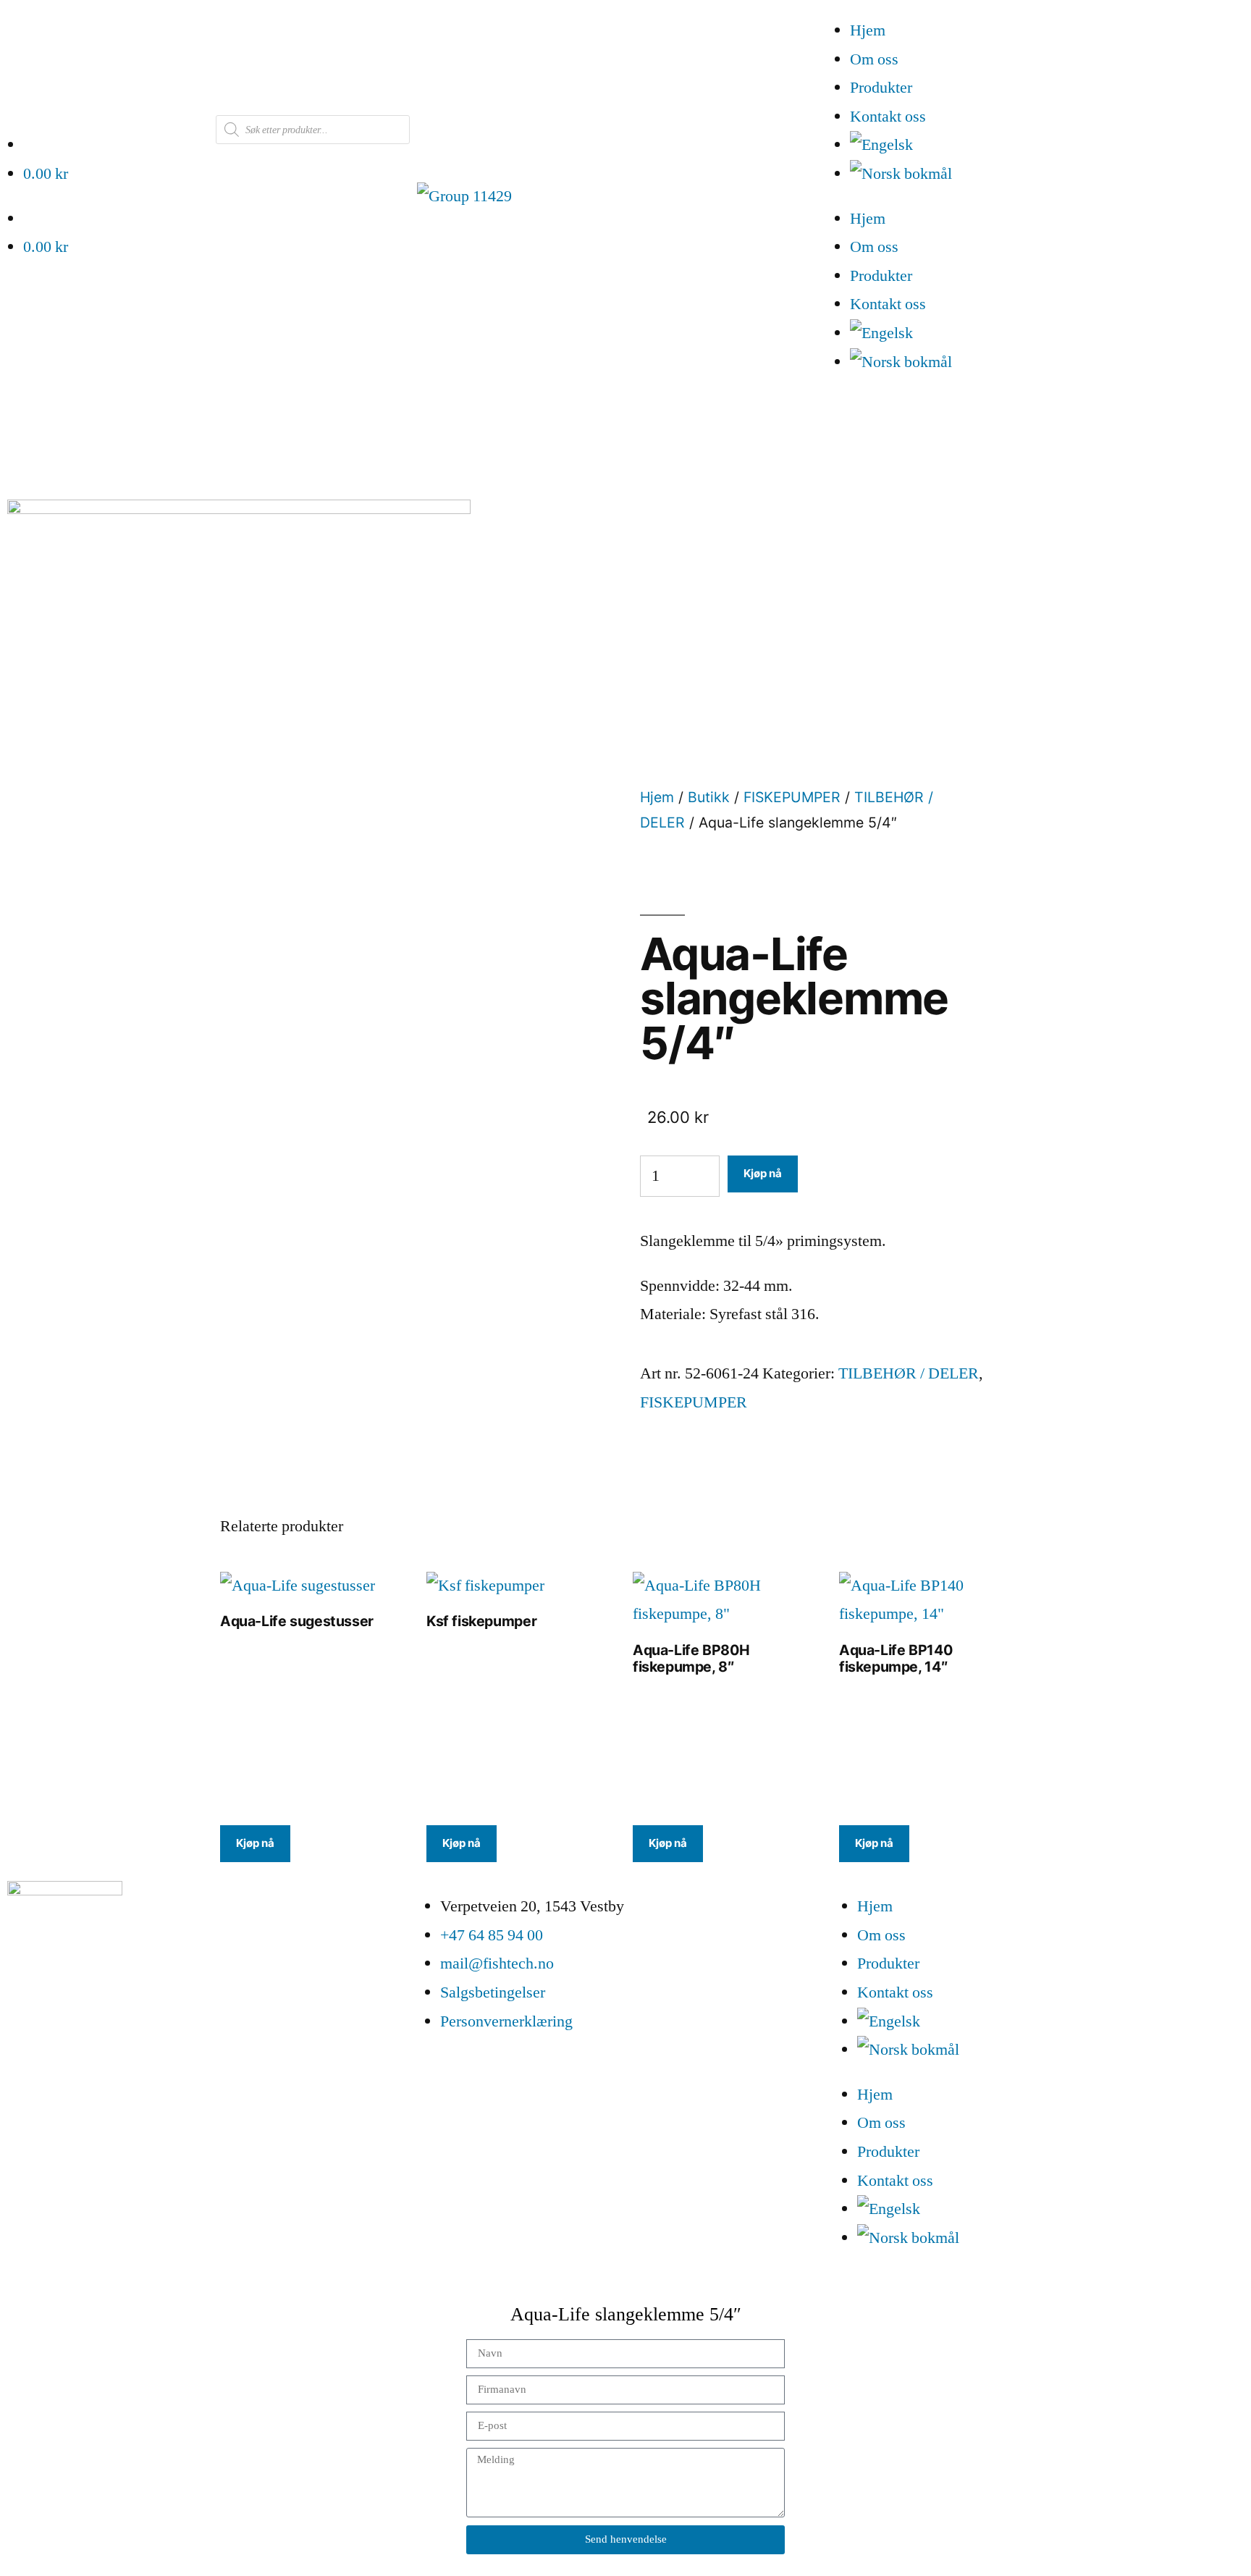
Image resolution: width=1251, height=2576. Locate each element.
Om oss (874, 59)
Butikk (709, 797)
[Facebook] (25, 2020)
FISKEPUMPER (792, 797)
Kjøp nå (763, 1173)
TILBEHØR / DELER (909, 1373)
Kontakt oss (888, 117)
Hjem (868, 30)
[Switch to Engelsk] (1050, 146)
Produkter (881, 88)
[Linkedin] (65, 2020)
